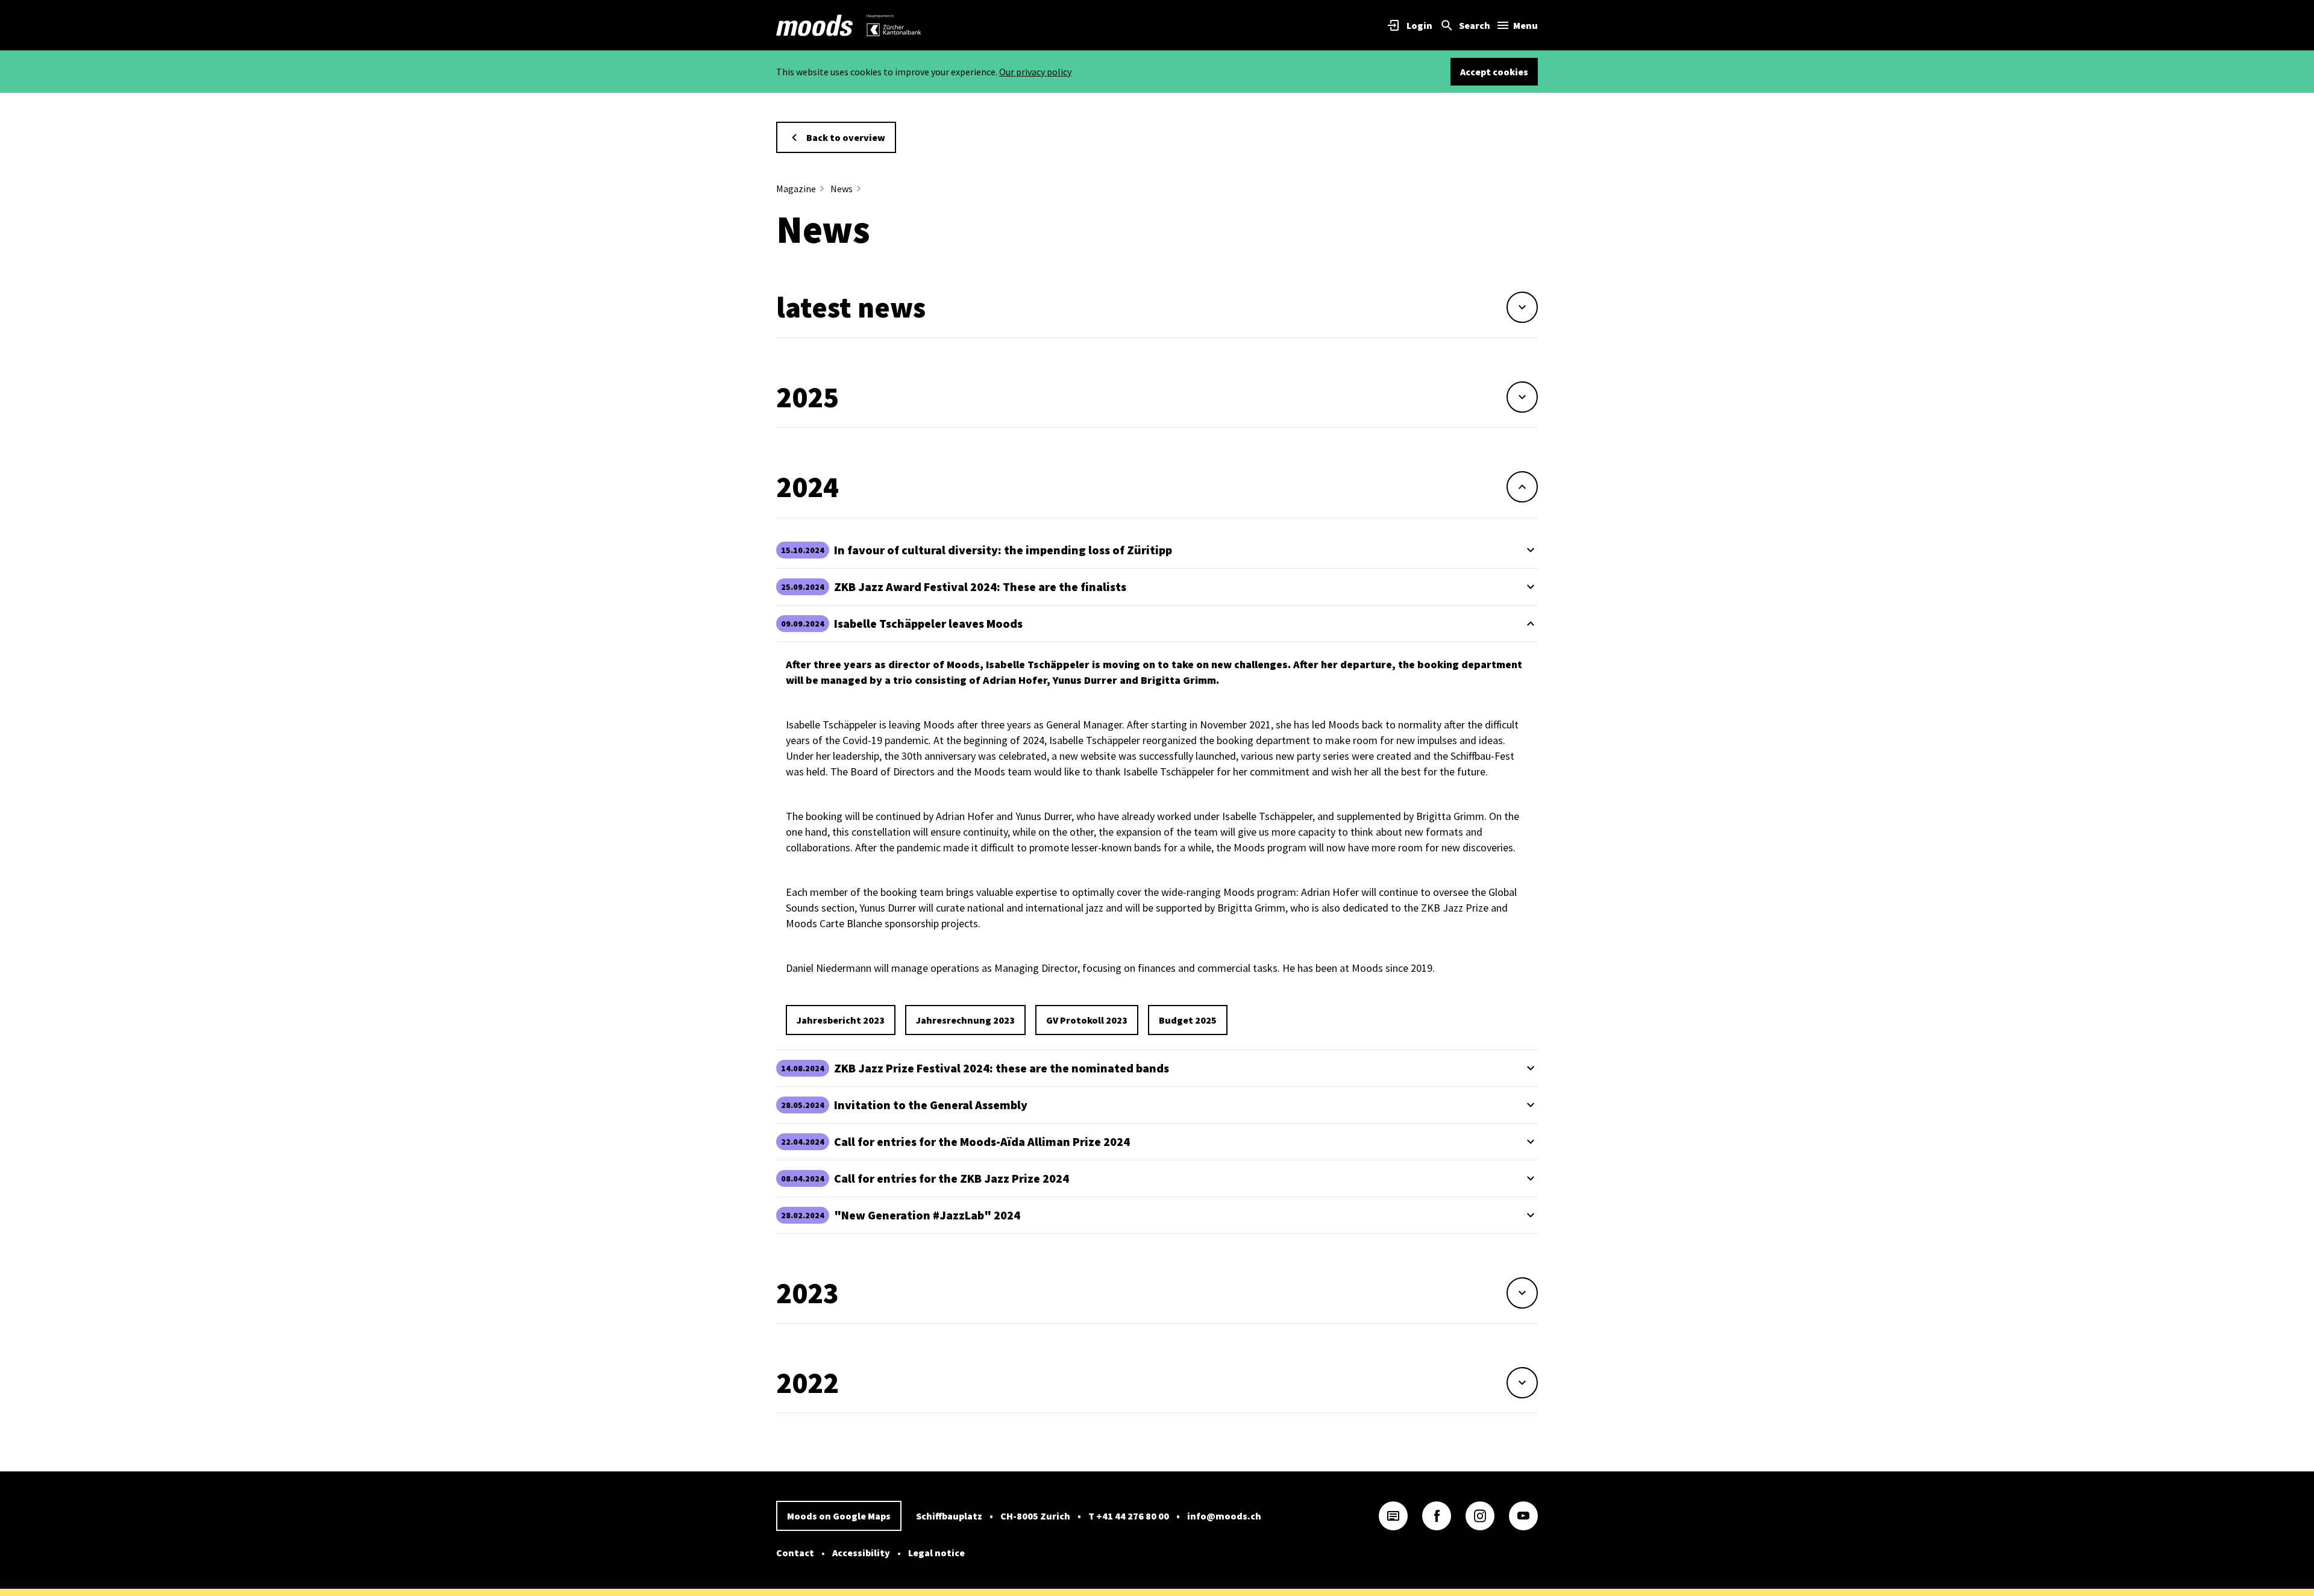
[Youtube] (1523, 1516)
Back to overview (846, 137)
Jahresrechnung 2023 (965, 1020)
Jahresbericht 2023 (841, 1020)
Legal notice (936, 1553)
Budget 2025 (1188, 1020)
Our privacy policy (1035, 72)
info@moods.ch (1224, 1516)
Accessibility (861, 1553)
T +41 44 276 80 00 (1129, 1516)
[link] (815, 25)
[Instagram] (1480, 1516)
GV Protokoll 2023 (1087, 1020)
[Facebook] (1437, 1516)
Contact (795, 1553)
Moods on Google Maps (839, 1516)
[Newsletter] (1393, 1516)
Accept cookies (1494, 72)
